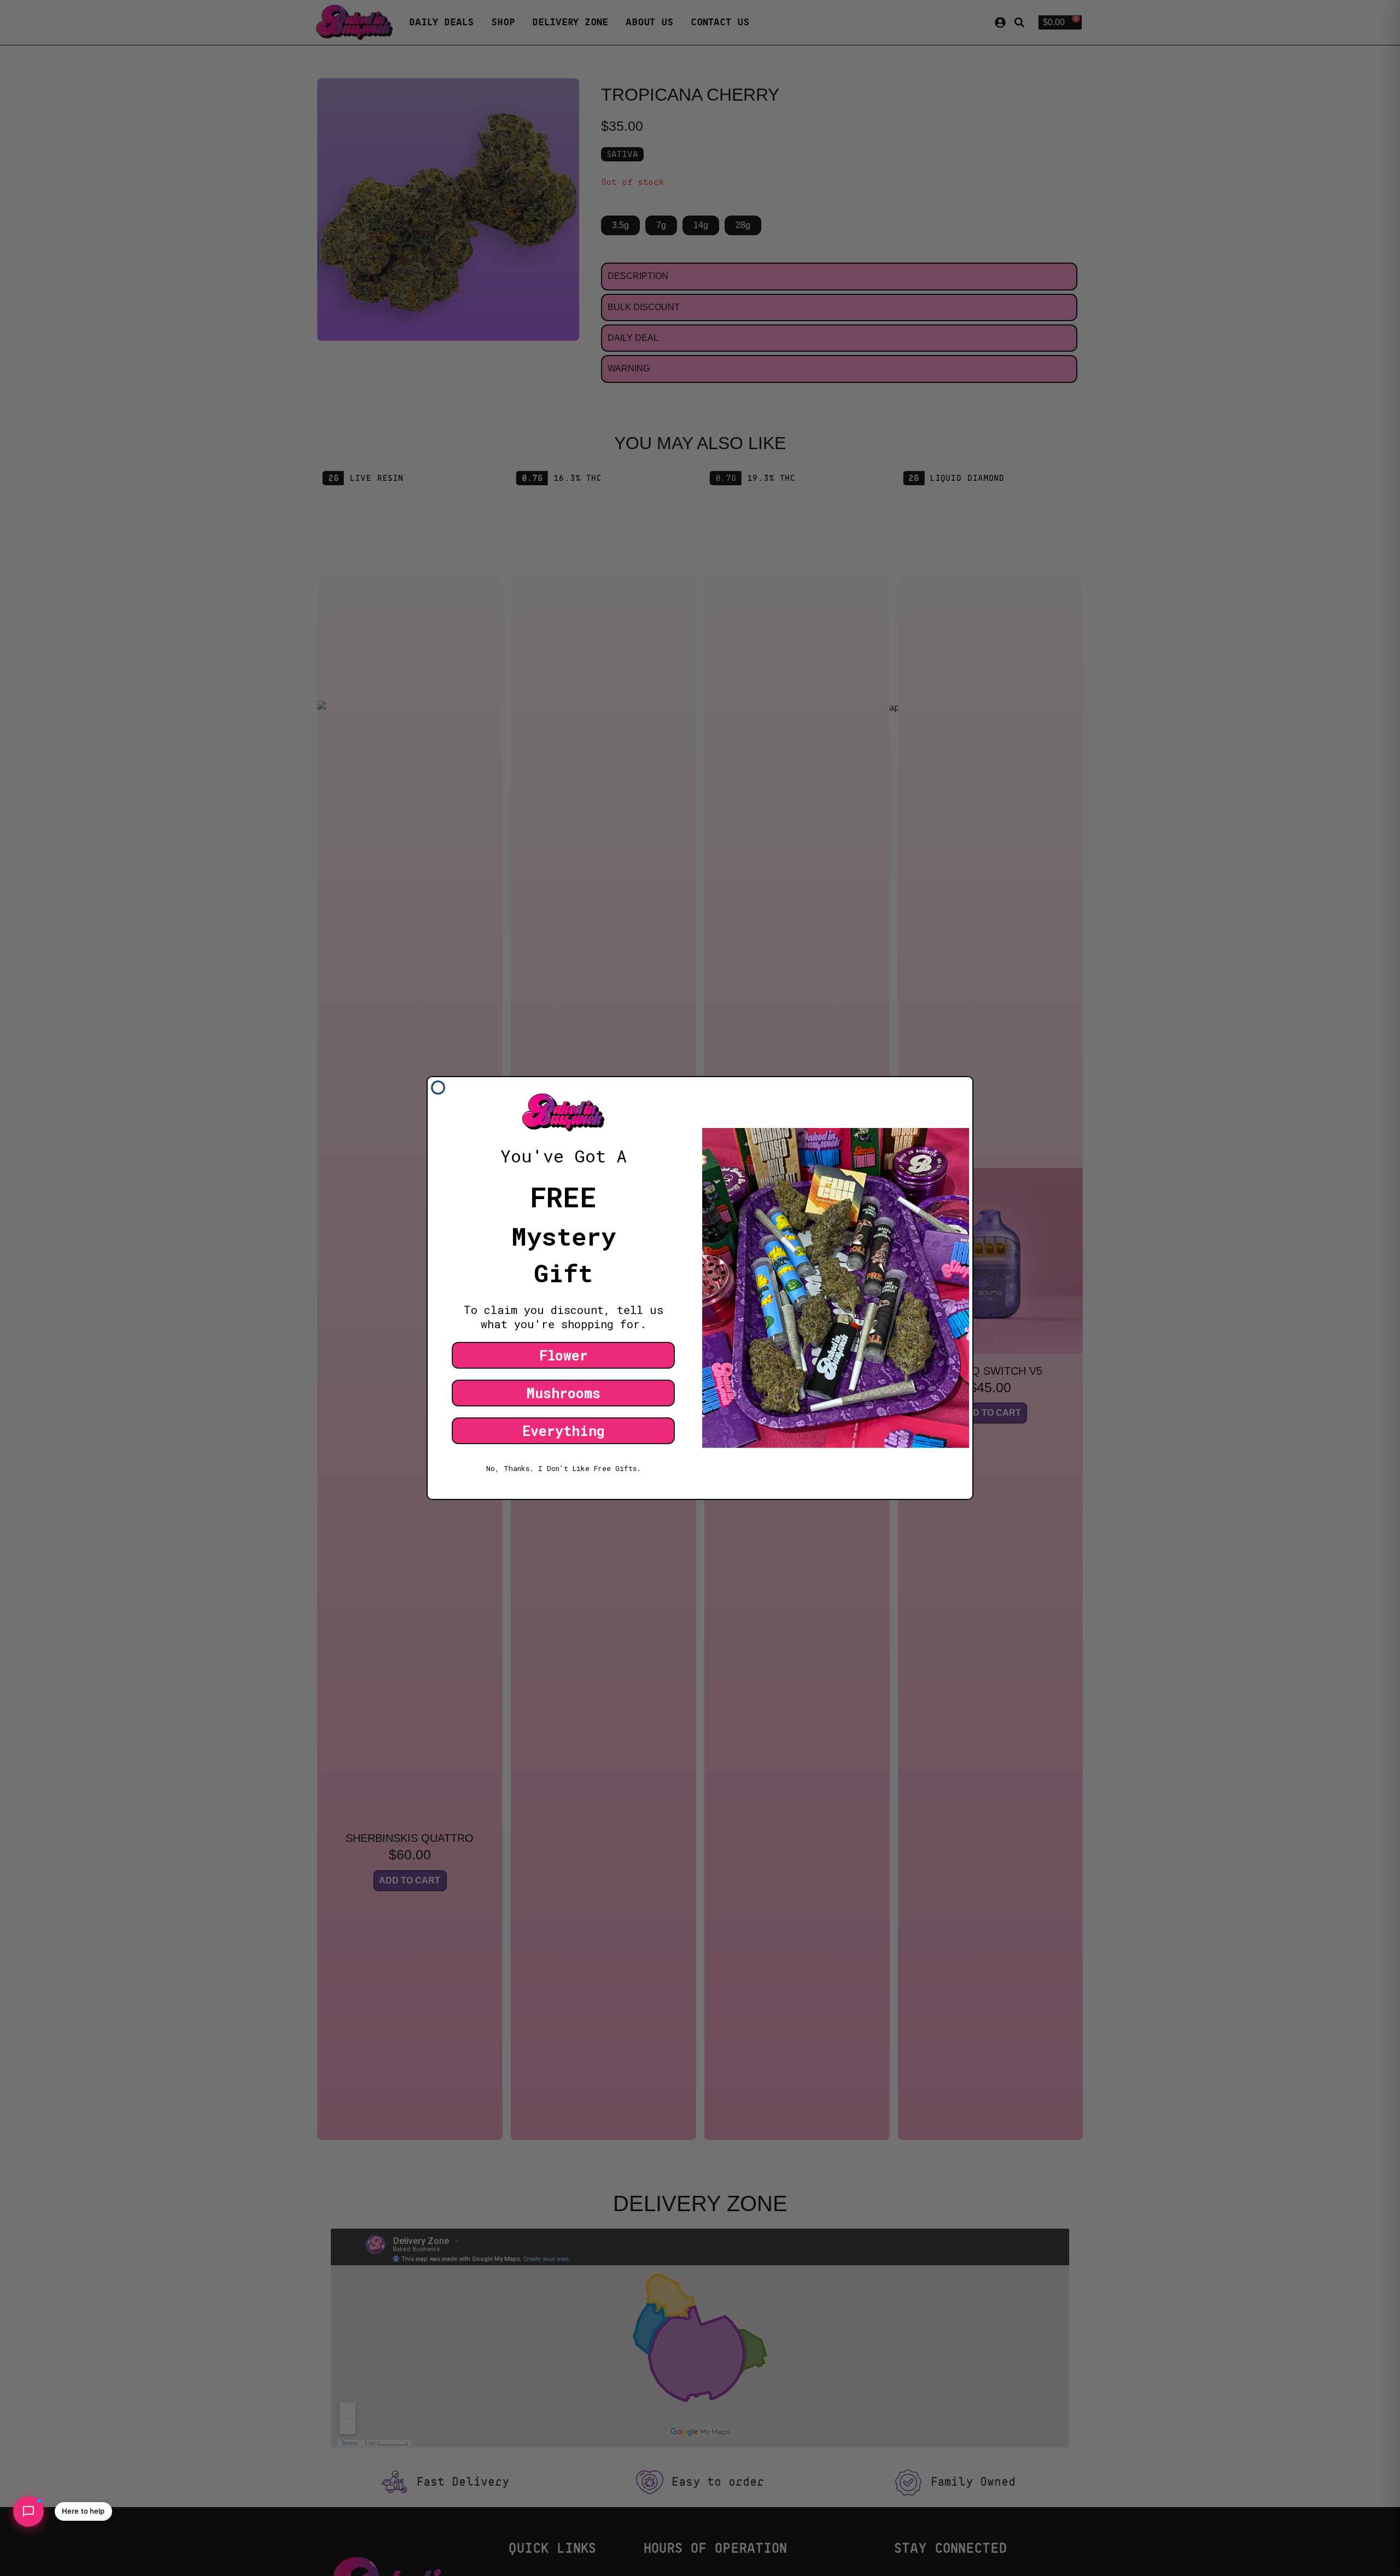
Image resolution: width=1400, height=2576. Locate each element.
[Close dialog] (438, 1088)
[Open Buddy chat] (28, 2511)
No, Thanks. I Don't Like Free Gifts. (564, 1468)
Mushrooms (563, 1393)
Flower (564, 1355)
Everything (564, 1431)
